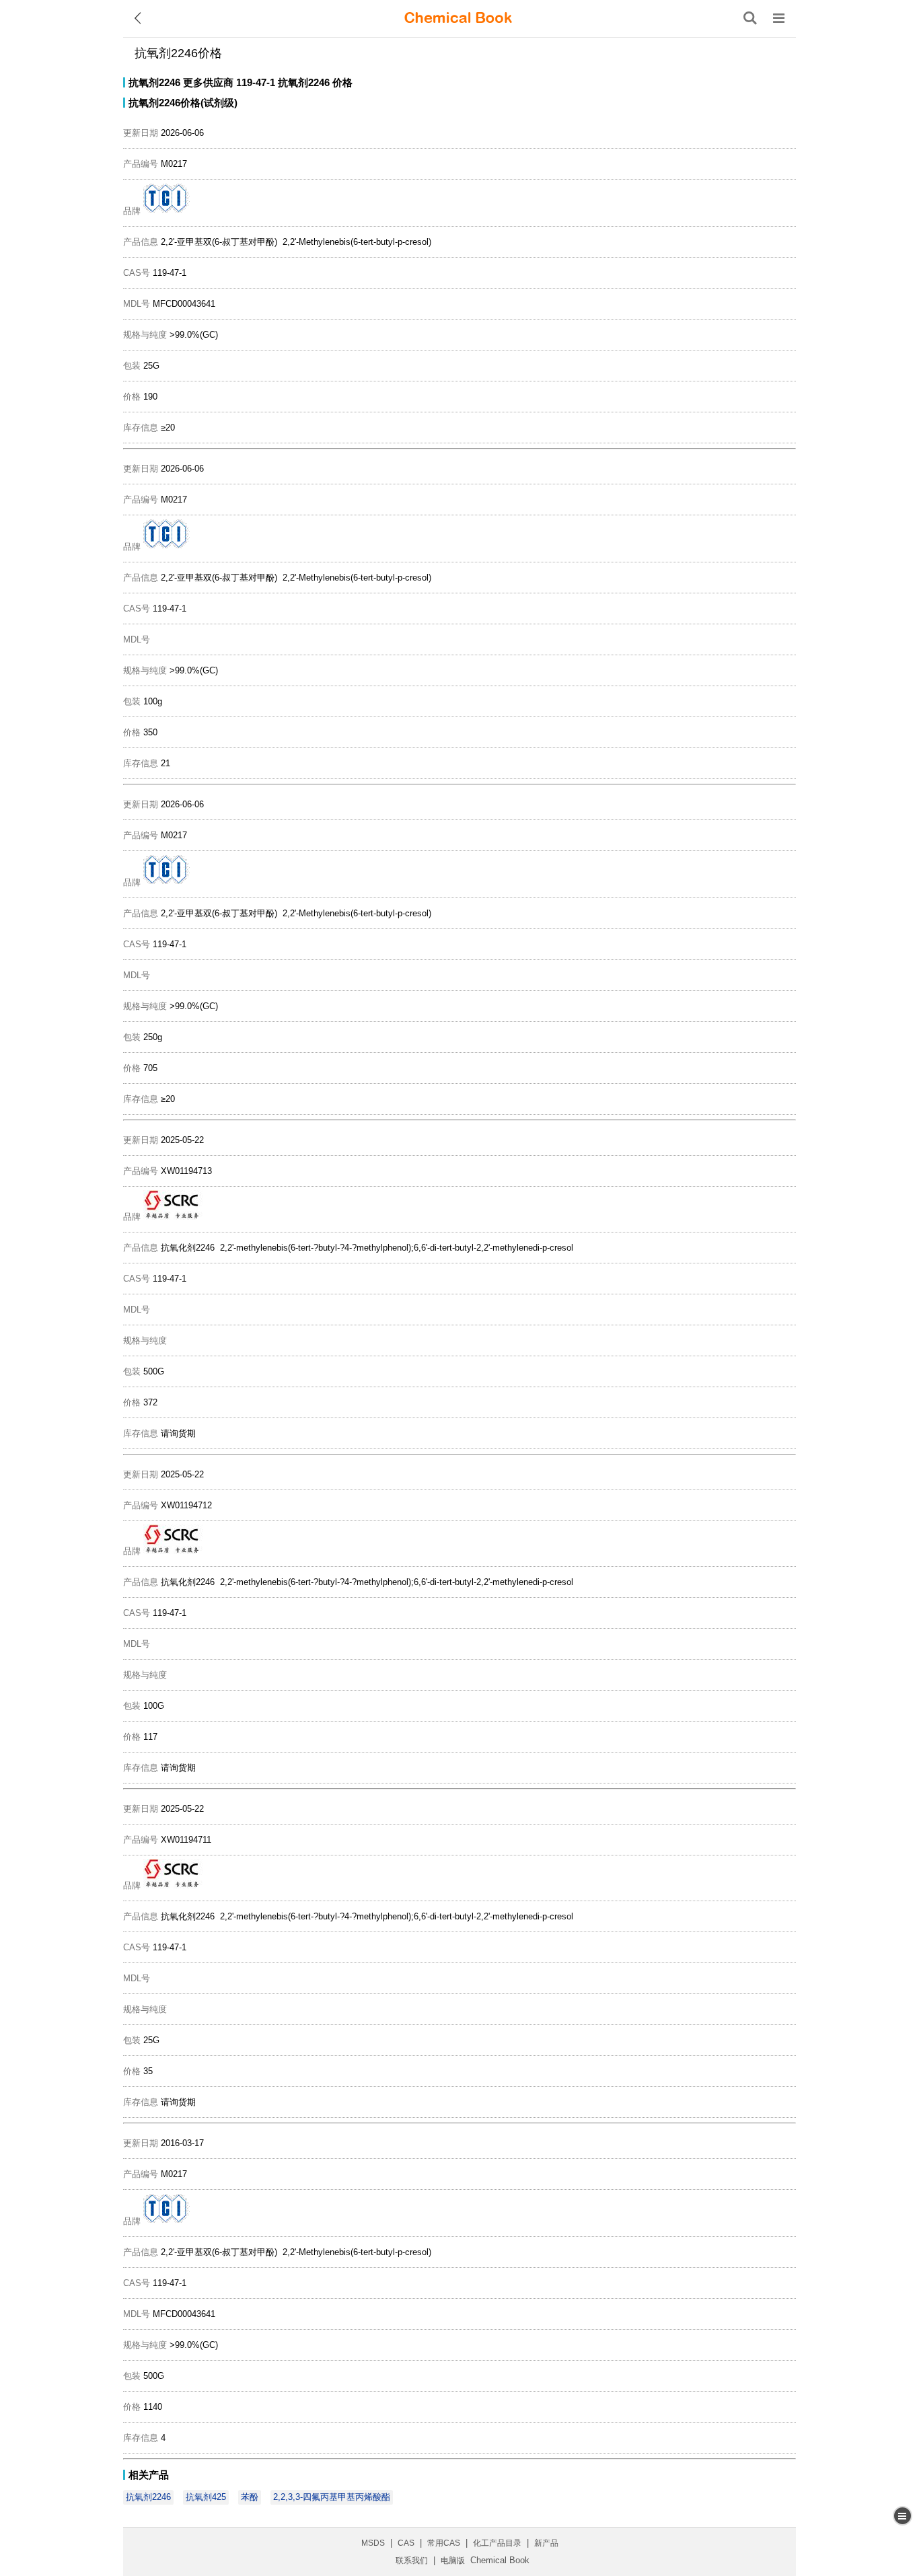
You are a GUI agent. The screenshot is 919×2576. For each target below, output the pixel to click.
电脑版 (453, 2561)
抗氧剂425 (206, 2497)
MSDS (373, 2543)
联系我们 (412, 2561)
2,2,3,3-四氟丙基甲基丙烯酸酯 (332, 2497)
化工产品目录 (497, 2543)
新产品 (546, 2543)
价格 (342, 82)
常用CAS (444, 2543)
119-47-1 (256, 82)
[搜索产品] (750, 18)
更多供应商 (208, 82)
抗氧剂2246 (154, 82)
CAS (406, 2543)
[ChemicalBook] (458, 18)
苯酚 (250, 2497)
